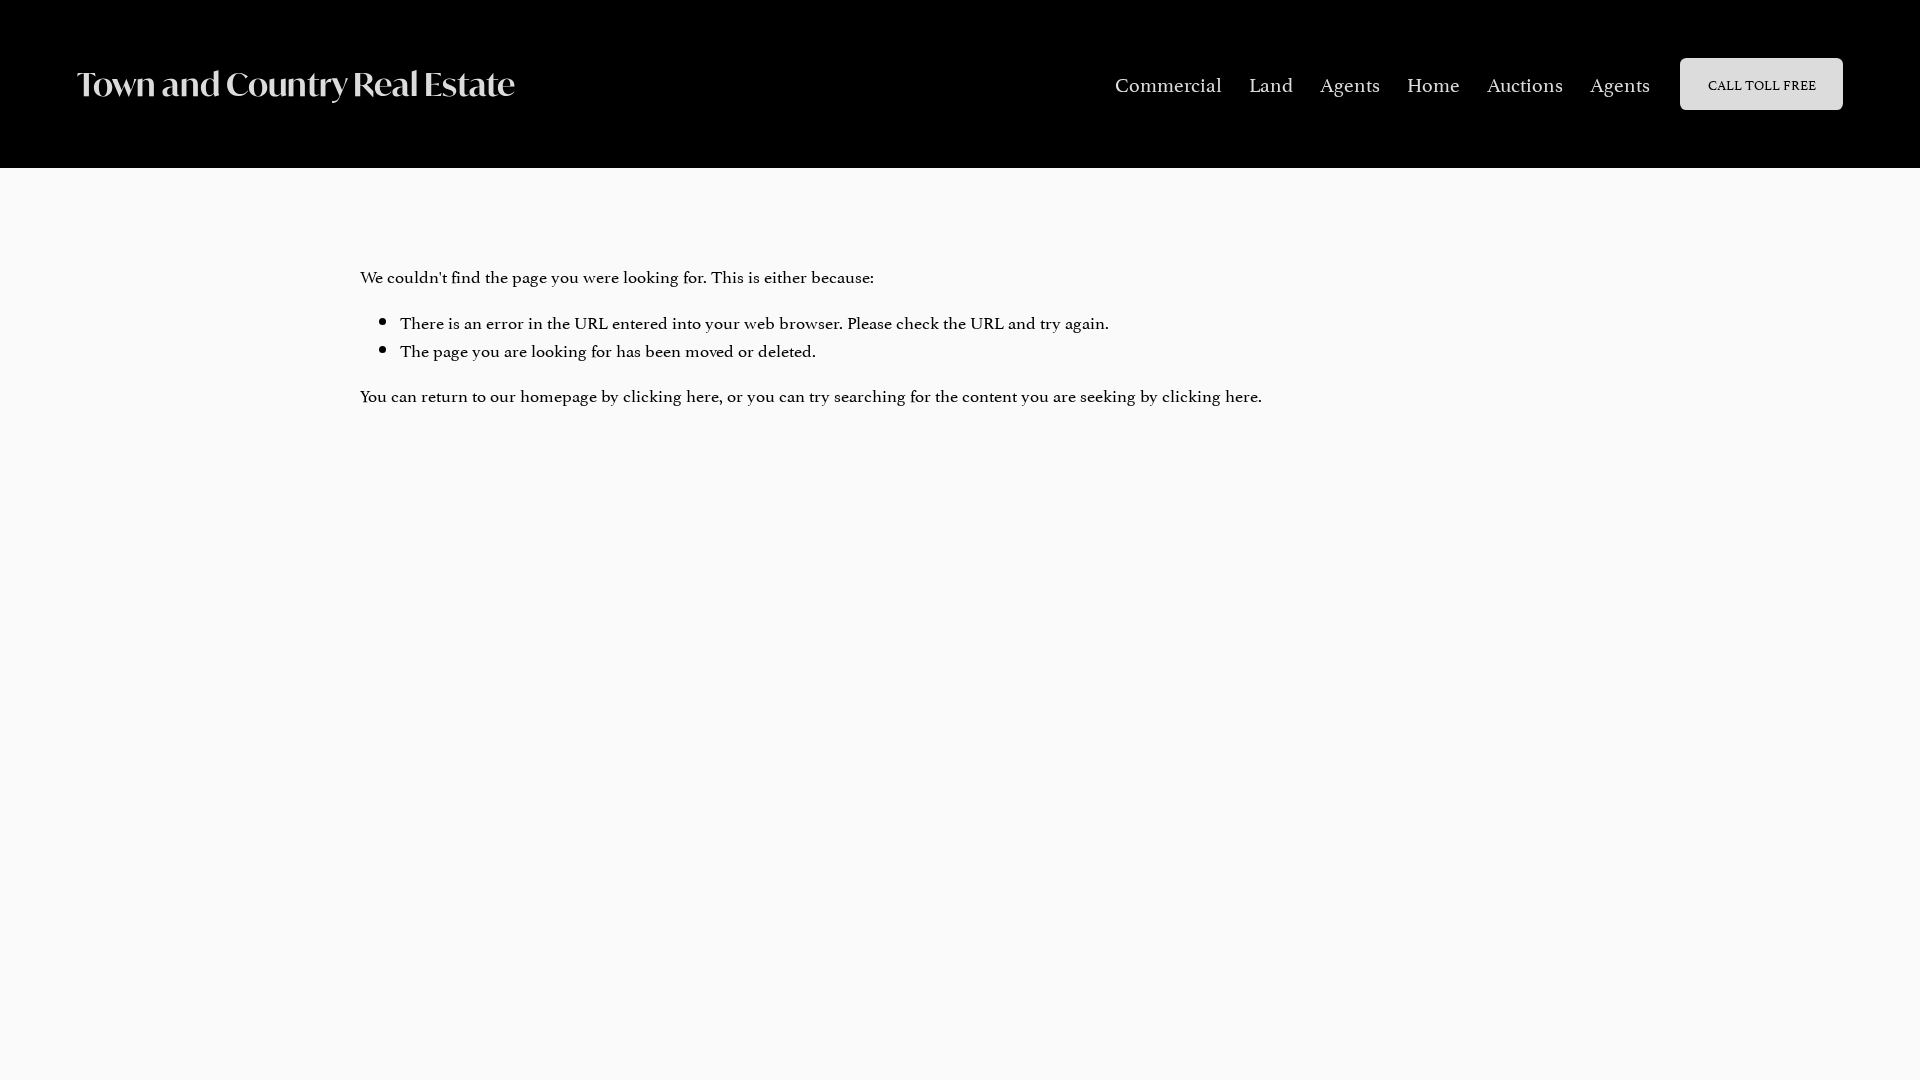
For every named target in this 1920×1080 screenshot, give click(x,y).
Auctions (1525, 83)
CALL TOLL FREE (1762, 84)
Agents (1350, 83)
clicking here (671, 394)
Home (1433, 83)
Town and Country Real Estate (296, 84)
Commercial (1168, 83)
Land (1271, 83)
